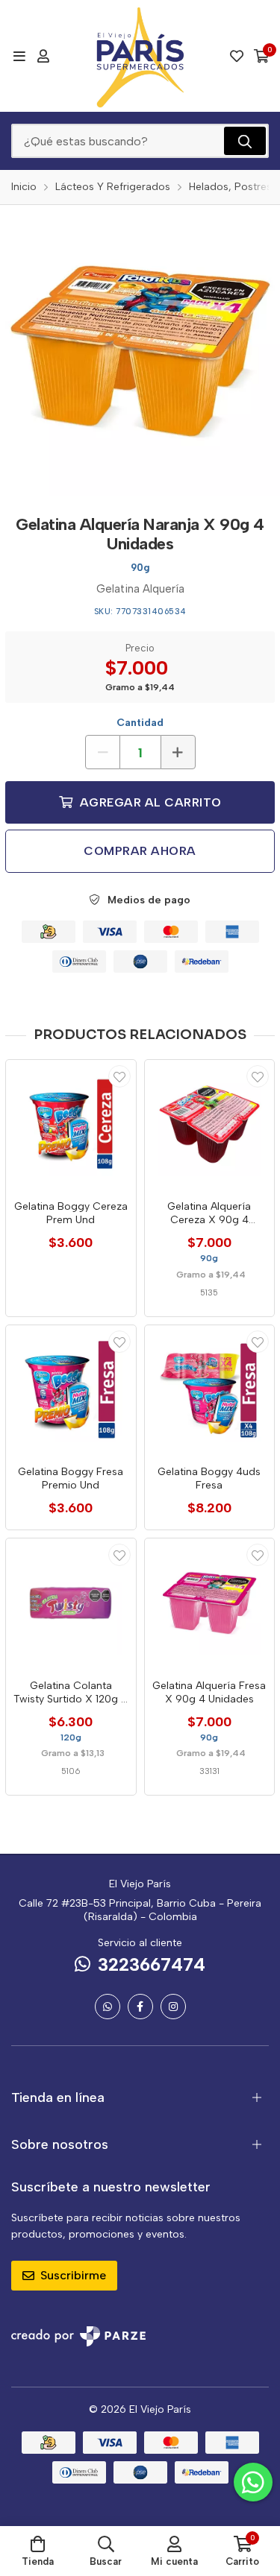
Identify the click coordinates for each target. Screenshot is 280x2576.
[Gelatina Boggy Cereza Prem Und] (71, 1125)
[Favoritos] (237, 56)
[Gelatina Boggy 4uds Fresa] (210, 1390)
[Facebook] (140, 2007)
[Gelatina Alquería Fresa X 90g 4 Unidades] (210, 1603)
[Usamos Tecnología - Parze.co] (78, 2336)
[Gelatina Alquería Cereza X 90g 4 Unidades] (210, 1125)
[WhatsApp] (108, 2007)
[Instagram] (173, 2007)
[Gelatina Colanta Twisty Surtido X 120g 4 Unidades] (71, 1603)
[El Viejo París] (140, 56)
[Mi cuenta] (43, 56)
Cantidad (140, 723)
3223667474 (152, 1964)
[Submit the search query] (245, 141)
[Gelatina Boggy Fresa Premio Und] (71, 1390)
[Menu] (19, 56)
